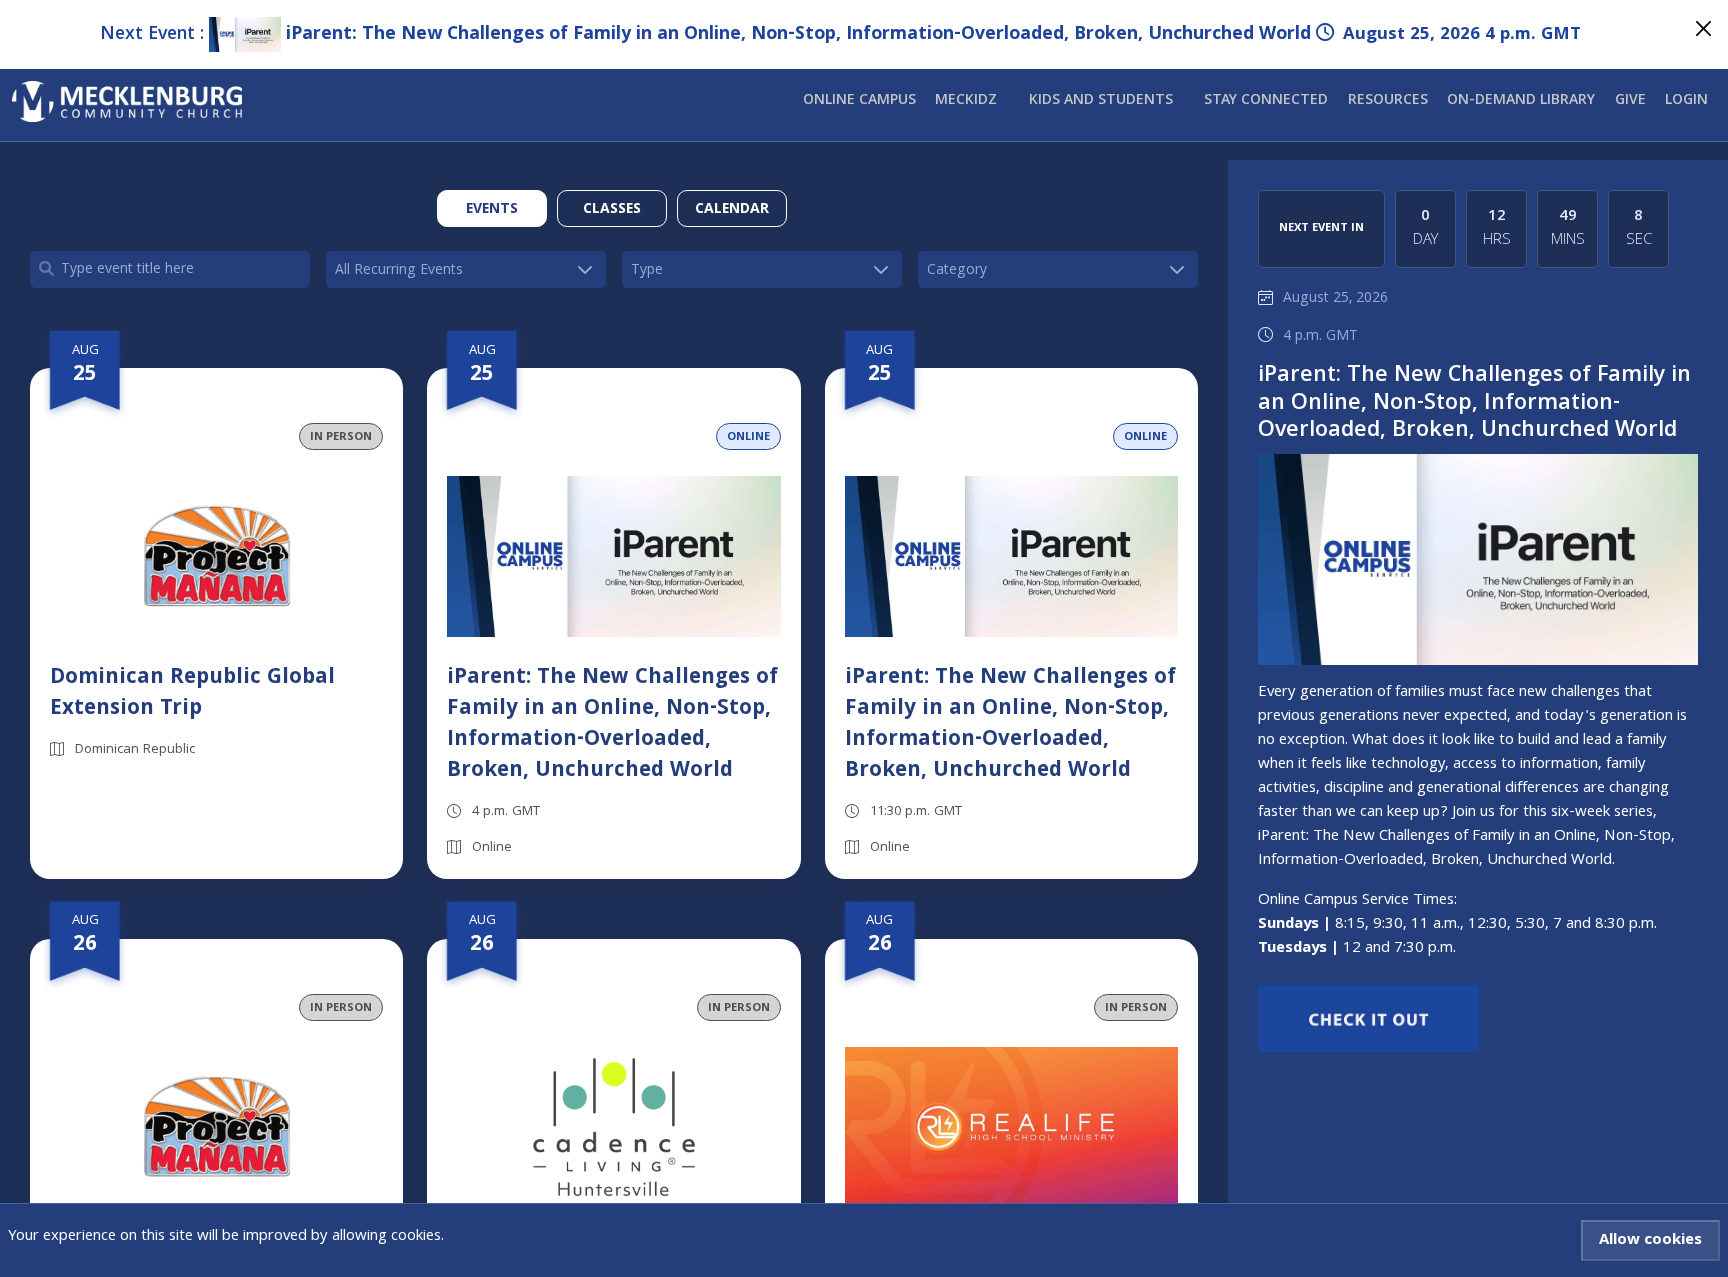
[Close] (1703, 28)
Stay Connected (1266, 101)
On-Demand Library (1521, 101)
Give (1630, 101)
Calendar (732, 210)
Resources (1388, 101)
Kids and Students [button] (1101, 101)
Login (1686, 101)
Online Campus (859, 101)
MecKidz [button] (966, 101)
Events (492, 210)
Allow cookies (1650, 1241)
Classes (612, 210)
